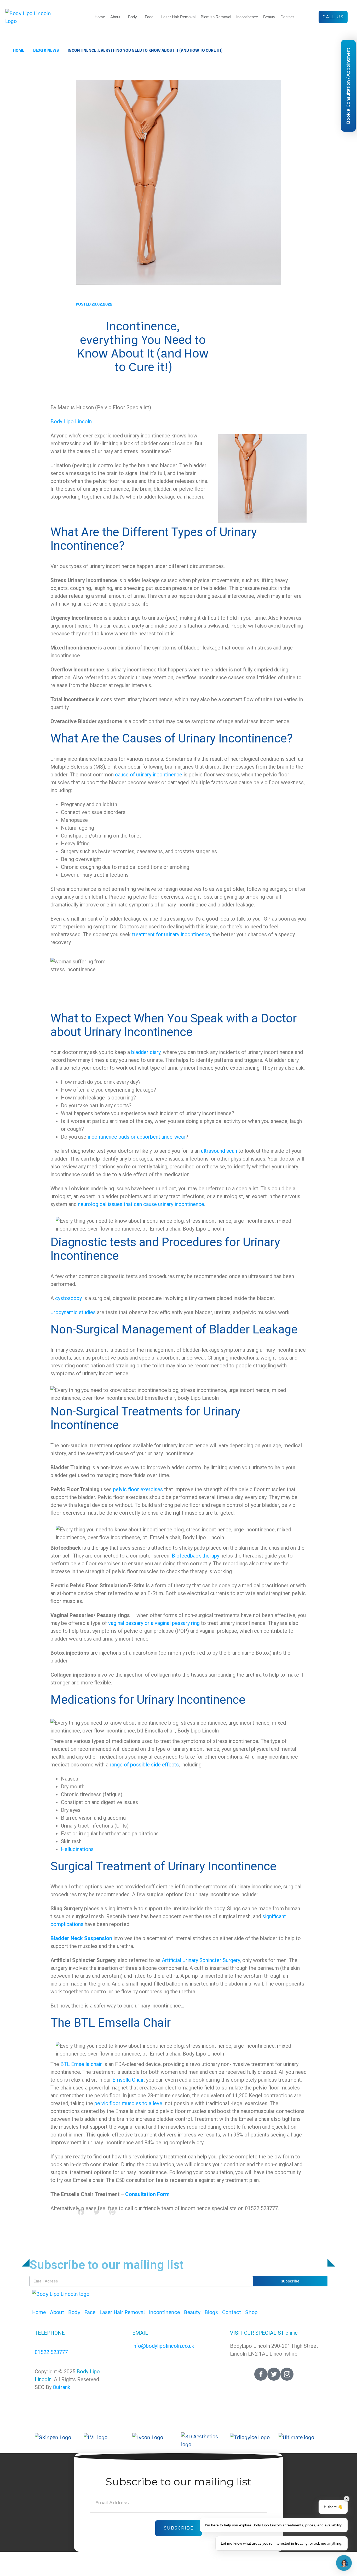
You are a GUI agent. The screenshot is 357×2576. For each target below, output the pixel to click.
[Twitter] (274, 2374)
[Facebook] (261, 2374)
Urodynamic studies (73, 1312)
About (115, 17)
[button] (179, 2457)
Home (100, 17)
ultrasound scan (219, 1151)
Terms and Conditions (133, 2372)
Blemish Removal (216, 17)
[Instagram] (287, 2374)
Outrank (62, 2387)
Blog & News (46, 50)
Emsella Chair (128, 2080)
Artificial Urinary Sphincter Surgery (201, 1960)
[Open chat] (344, 2563)
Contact (287, 17)
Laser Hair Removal (178, 17)
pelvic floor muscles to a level (129, 2103)
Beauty (269, 17)
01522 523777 (51, 2352)
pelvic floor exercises (138, 1489)
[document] (179, 2502)
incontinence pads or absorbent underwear (136, 1137)
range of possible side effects (144, 1765)
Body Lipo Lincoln (71, 421)
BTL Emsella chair (81, 2064)
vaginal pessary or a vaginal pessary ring (154, 1623)
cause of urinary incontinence (149, 775)
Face (149, 17)
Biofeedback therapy (195, 1556)
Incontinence (247, 17)
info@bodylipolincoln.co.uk (163, 2346)
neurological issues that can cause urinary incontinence (141, 1204)
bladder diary (146, 1052)
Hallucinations (77, 1849)
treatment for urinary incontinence (171, 934)
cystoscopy (68, 1298)
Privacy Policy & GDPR (207, 2372)
